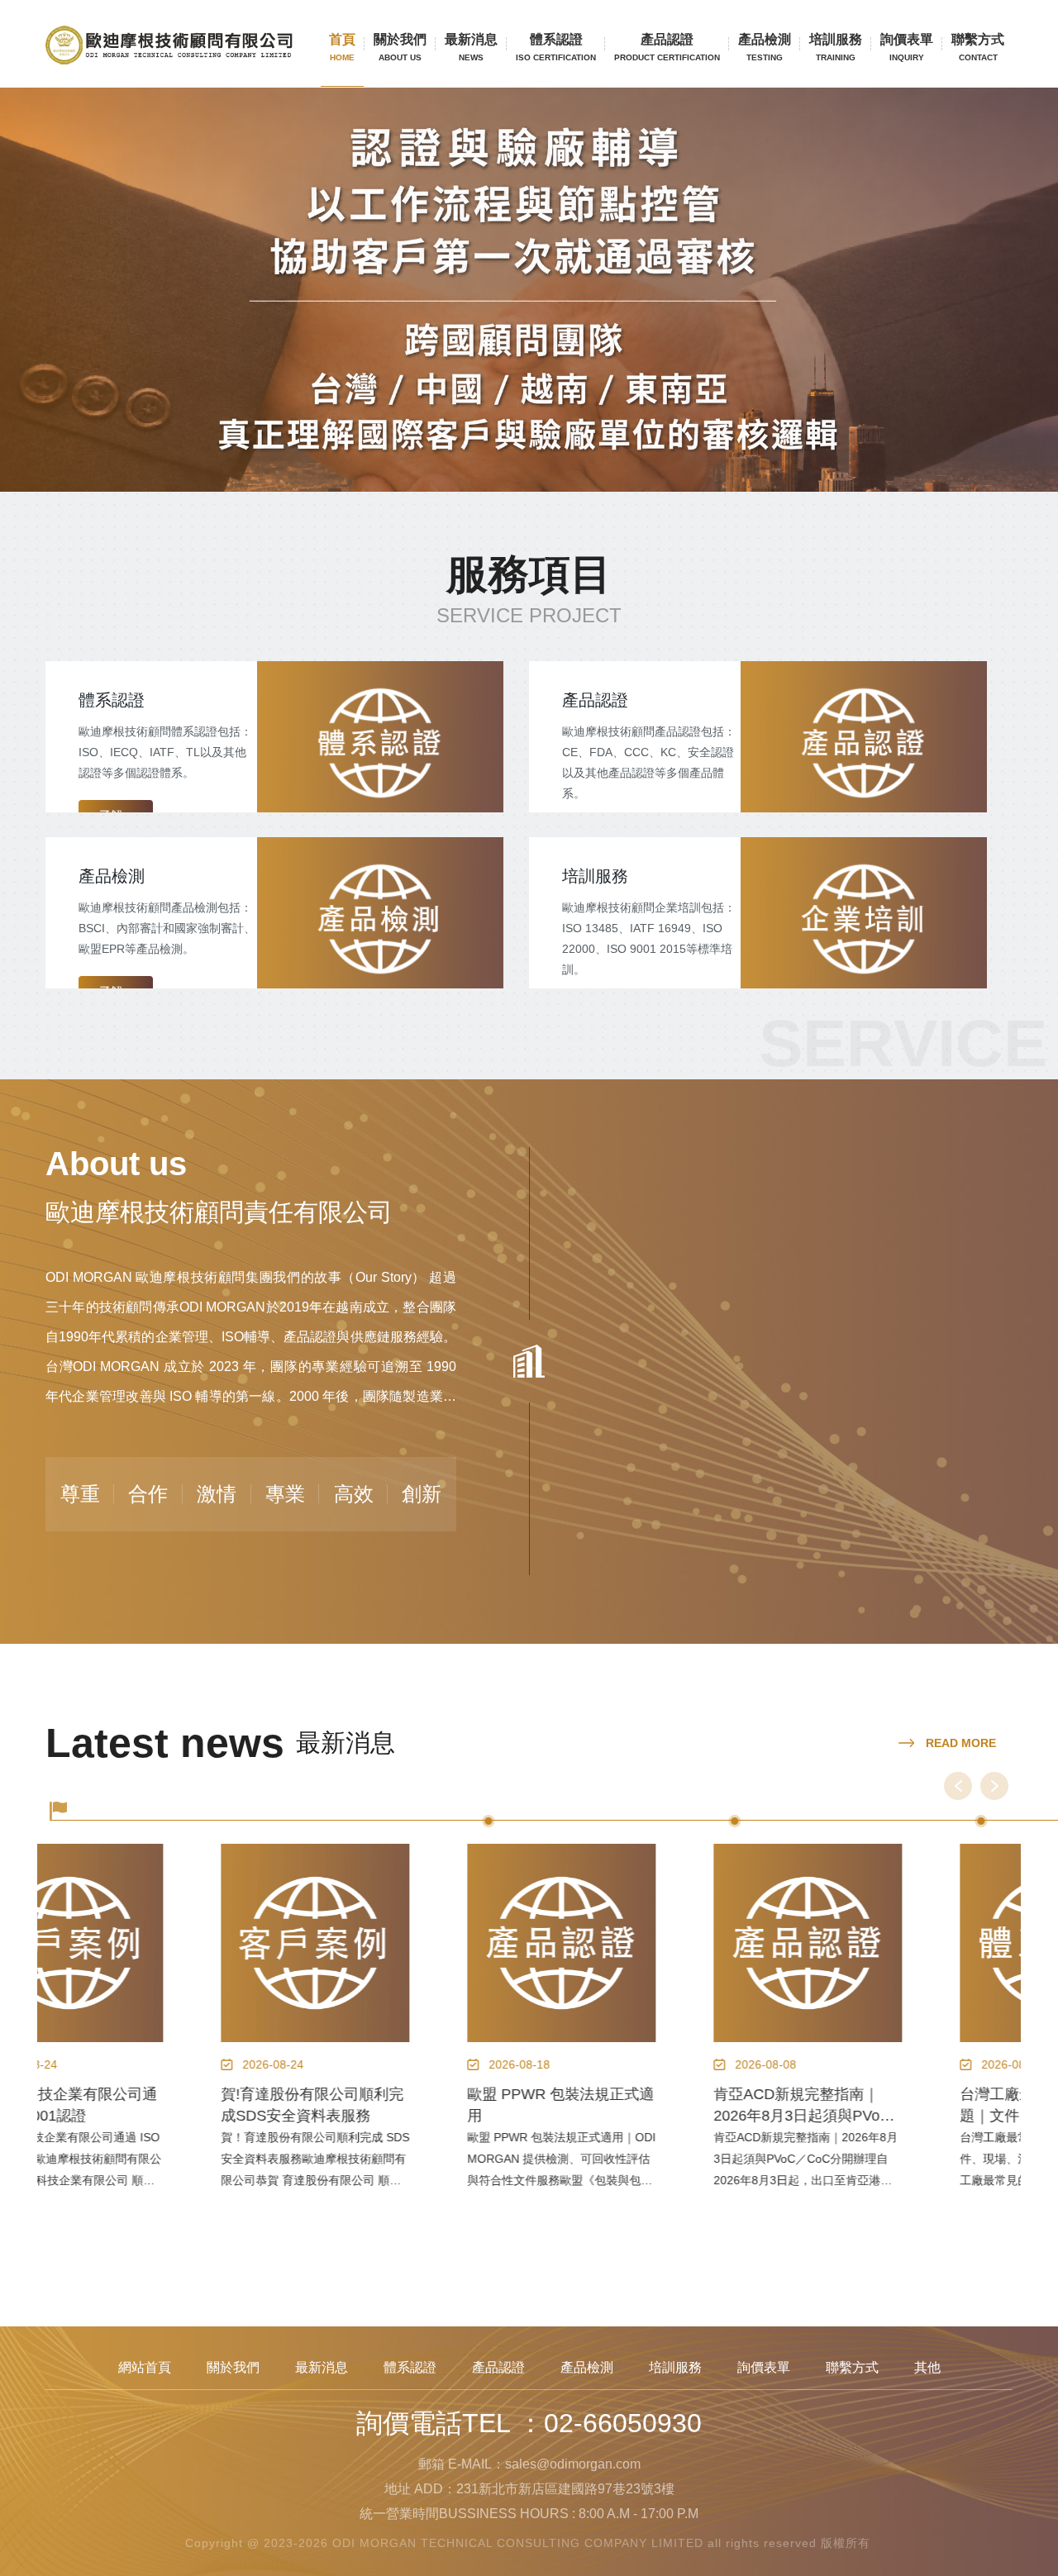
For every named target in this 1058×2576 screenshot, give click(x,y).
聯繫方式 (978, 47)
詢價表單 (907, 47)
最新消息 (471, 47)
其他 (927, 2367)
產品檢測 (765, 47)
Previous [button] (958, 1786)
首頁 (342, 47)
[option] (160, 2049)
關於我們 (400, 47)
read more (959, 1743)
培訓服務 (836, 47)
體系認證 (556, 47)
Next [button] (994, 1786)
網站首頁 (145, 2367)
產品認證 (667, 47)
